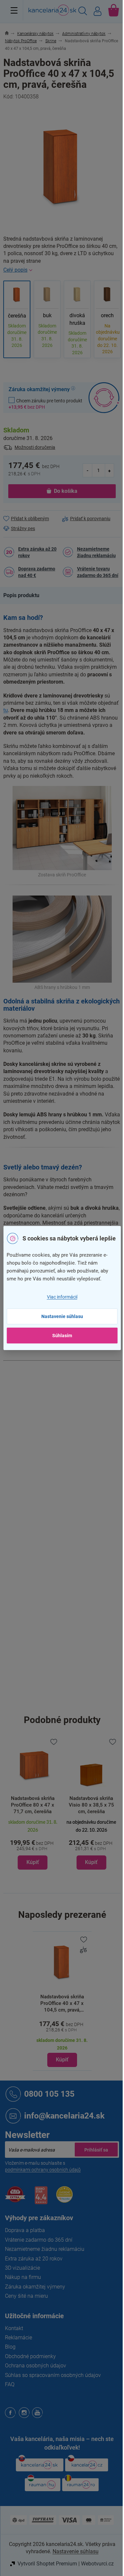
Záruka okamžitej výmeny (35, 2287)
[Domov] (10, 34)
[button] (33, 1844)
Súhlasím (62, 1336)
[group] (33, 1803)
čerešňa (71, 1424)
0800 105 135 (49, 2094)
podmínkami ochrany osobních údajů (43, 2170)
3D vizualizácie (22, 2268)
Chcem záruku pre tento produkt (45, 404)
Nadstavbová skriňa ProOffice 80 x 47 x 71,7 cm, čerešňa (33, 1805)
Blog (10, 2347)
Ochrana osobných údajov (36, 2366)
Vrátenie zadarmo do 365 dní (39, 2240)
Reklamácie (19, 2338)
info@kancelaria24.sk (64, 2116)
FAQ (10, 2384)
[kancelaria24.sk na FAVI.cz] (15, 2198)
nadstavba (73, 1452)
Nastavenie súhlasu (62, 1316)
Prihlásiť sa (96, 2150)
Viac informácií (62, 1297)
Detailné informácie (62, 270)
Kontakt (14, 2328)
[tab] (25, 595)
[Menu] (14, 10)
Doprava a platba (25, 2230)
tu (6, 710)
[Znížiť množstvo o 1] (88, 470)
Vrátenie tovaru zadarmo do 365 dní (98, 572)
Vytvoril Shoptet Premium (47, 2564)
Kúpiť (62, 2060)
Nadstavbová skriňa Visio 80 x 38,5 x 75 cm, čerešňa (91, 1805)
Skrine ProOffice (79, 1383)
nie (65, 1632)
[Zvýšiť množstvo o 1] (109, 470)
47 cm (69, 1674)
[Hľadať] (83, 12)
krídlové (70, 1618)
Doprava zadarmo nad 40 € (37, 572)
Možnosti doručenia (35, 447)
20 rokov (71, 1466)
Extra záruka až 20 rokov (37, 552)
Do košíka (66, 491)
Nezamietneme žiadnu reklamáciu (96, 552)
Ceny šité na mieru (26, 2296)
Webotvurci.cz (97, 2564)
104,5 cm (72, 1703)
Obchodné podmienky (30, 2356)
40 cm (69, 1688)
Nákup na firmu (23, 2277)
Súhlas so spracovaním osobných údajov (53, 2375)
